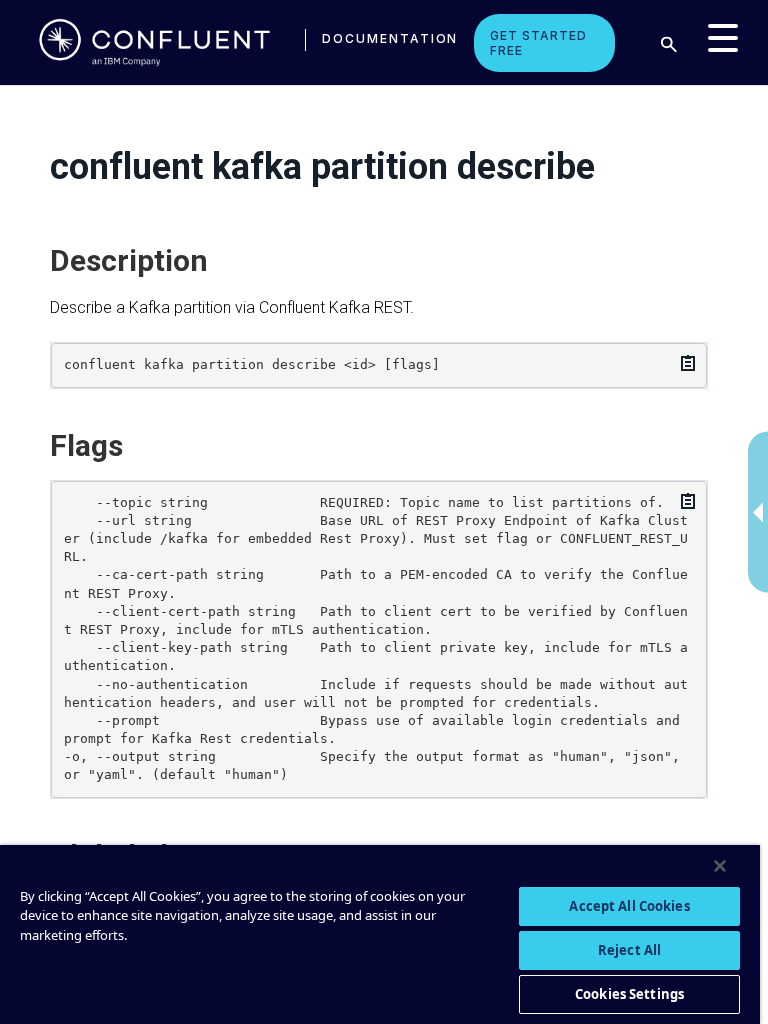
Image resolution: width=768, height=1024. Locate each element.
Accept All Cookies (629, 906)
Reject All (629, 950)
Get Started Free (538, 43)
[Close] (720, 866)
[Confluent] (154, 42)
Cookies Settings (629, 994)
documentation (390, 38)
